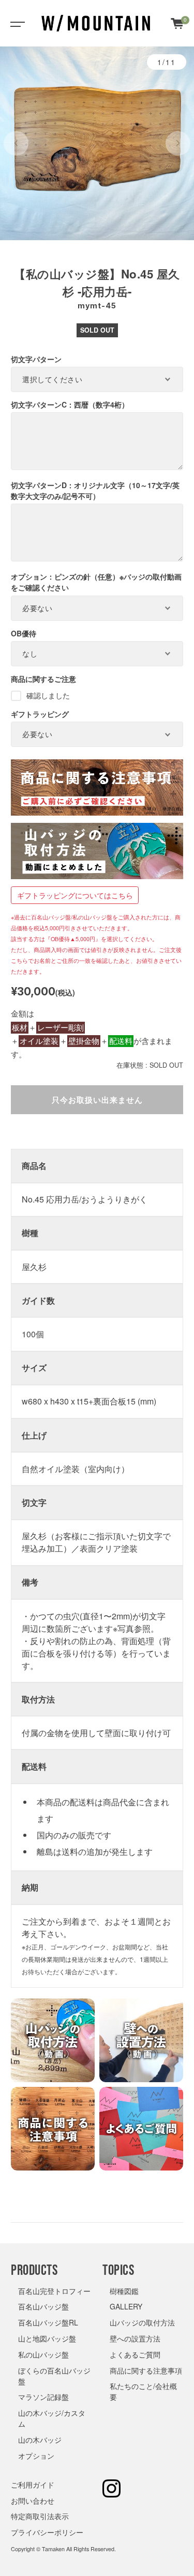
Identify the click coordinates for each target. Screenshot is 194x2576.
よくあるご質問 (135, 2354)
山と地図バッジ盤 (47, 2338)
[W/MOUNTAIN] (96, 23)
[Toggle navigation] (16, 23)
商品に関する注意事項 (146, 2370)
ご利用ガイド (33, 2485)
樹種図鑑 (124, 2291)
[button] (16, 144)
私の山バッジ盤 (43, 2354)
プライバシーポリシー (47, 2532)
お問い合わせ (33, 2501)
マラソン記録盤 (43, 2397)
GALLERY (126, 2306)
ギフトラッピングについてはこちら (75, 895)
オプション (36, 2456)
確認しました (48, 695)
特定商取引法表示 (40, 2516)
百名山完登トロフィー (54, 2291)
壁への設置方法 (135, 2338)
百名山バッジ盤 (43, 2306)
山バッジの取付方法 (142, 2322)
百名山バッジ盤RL (48, 2322)
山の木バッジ (40, 2440)
